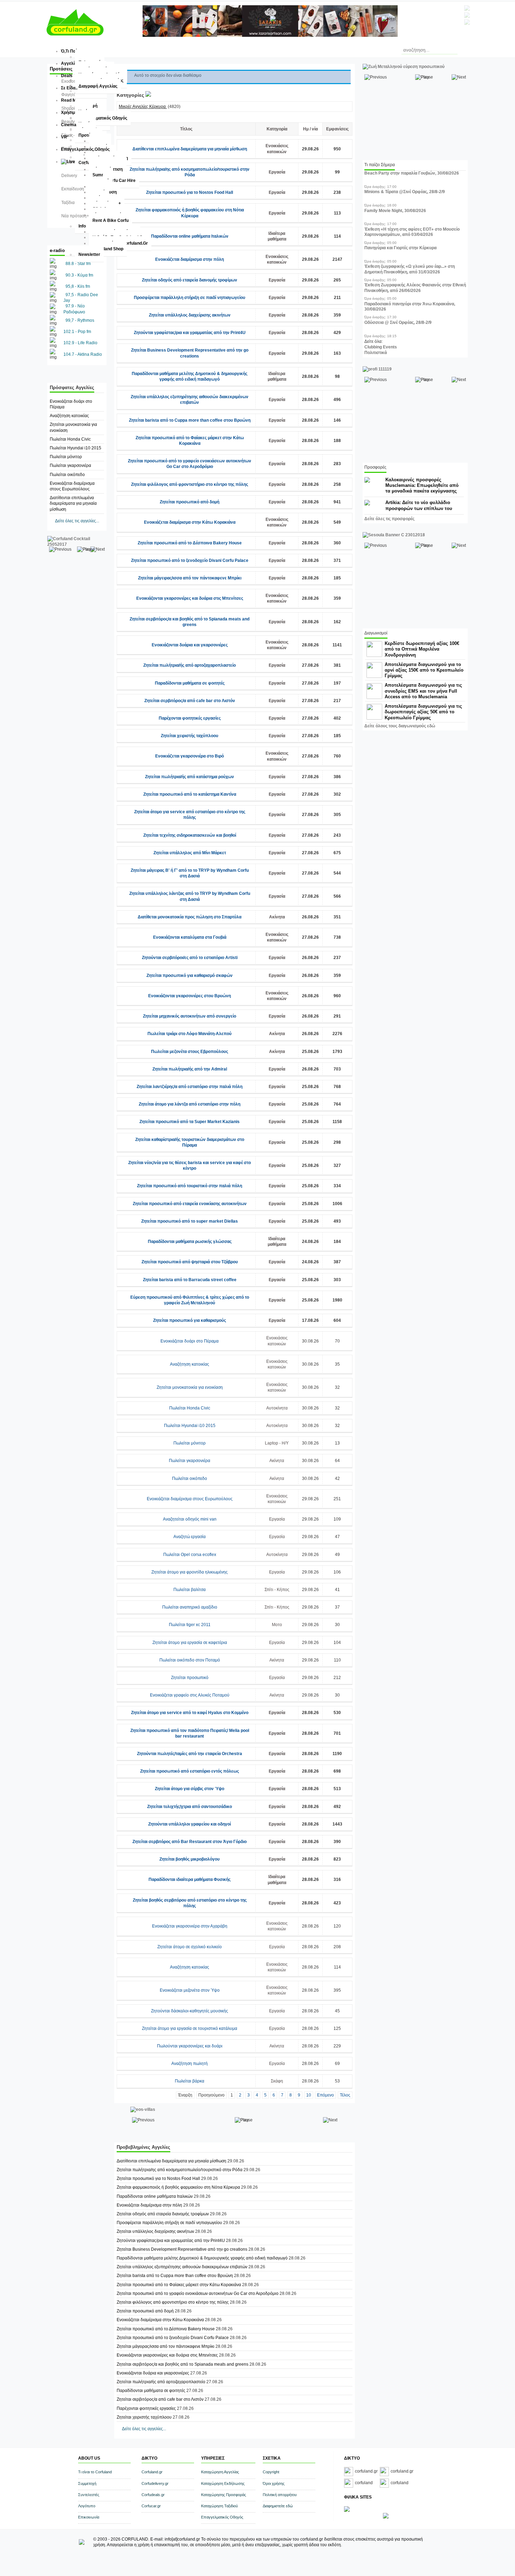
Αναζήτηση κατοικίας (69, 416)
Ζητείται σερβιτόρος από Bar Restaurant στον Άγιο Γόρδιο (190, 1842)
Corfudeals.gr (153, 2495)
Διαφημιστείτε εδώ (278, 2506)
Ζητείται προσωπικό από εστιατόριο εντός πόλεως (190, 1771)
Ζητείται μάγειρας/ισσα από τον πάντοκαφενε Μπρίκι (190, 578)
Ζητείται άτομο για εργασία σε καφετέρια (190, 1643)
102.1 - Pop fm (77, 332)
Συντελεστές (89, 2495)
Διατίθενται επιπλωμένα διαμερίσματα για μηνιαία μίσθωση (73, 503)
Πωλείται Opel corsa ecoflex (190, 1555)
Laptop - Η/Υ (277, 1443)
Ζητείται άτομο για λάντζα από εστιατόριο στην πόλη (190, 1104)
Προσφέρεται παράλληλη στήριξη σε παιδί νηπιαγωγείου (190, 298)
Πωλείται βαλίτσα (190, 1590)
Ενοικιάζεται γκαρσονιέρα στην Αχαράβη (190, 1926)
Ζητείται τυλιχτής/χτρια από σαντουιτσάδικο (190, 1807)
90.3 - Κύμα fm (79, 275)
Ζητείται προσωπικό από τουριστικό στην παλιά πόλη (190, 1186)
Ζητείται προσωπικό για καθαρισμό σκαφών (190, 976)
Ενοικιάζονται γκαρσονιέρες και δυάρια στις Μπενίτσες (190, 598)
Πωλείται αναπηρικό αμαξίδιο (190, 1607)
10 (309, 2095)
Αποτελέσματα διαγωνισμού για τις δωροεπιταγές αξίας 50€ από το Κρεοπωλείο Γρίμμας (423, 712)
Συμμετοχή (87, 2483)
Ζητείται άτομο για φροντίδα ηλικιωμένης (190, 1572)
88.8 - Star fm (78, 264)
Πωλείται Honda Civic (70, 439)
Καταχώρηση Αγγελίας (220, 2472)
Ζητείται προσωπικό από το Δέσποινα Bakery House (190, 543)
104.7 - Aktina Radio (83, 354)
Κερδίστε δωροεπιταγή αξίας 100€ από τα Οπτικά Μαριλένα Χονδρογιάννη (422, 649)
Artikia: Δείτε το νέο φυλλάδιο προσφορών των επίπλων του (419, 505)
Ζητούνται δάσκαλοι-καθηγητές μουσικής (190, 2011)
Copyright (271, 2472)
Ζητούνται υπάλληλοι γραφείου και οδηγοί (190, 1824)
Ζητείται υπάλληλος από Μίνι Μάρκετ (190, 853)
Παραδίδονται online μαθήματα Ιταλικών (190, 236)
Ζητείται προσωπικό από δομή (190, 502)
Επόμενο (325, 2095)
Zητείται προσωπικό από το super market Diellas (190, 1221)
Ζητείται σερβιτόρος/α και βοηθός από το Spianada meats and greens (183, 2364)
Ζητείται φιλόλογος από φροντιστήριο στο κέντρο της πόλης (190, 484)
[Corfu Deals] (386, 2517)
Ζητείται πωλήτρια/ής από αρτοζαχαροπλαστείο (190, 665)
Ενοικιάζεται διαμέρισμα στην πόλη (190, 259)
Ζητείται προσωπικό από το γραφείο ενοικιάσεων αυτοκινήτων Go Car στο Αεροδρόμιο (198, 2293)
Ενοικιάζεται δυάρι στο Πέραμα (190, 1341)
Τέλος (345, 2095)
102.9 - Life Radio (80, 343)
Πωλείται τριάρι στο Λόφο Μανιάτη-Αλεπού (190, 1034)
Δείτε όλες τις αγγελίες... (77, 521)
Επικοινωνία (89, 2517)
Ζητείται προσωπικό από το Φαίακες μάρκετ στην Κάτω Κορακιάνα (179, 2285)
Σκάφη (277, 2081)
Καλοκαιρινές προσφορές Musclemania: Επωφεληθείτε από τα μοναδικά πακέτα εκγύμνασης (422, 485)
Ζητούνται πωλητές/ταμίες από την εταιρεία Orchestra (190, 1754)
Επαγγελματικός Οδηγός (222, 2517)
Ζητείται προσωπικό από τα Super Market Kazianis (190, 1122)
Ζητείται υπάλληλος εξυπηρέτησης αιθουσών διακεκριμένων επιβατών (182, 2267)
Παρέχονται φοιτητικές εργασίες (190, 718)
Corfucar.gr (151, 2506)
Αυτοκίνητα (277, 1408)
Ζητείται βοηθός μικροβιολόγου (190, 1859)
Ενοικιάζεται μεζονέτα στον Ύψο (190, 1990)
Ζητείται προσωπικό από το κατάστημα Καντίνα (190, 794)
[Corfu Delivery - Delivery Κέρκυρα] (347, 2510)
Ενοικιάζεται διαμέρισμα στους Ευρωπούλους (190, 1499)
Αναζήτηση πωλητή (190, 2064)
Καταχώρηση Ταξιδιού (219, 2506)
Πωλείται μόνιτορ (66, 457)
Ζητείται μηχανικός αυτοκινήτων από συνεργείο (190, 1016)
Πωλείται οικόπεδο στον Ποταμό (190, 1660)
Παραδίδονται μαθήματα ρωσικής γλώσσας (190, 1242)
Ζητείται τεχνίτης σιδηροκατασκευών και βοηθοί (190, 835)
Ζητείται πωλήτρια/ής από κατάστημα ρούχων (190, 777)
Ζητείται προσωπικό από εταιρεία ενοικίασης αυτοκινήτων (190, 1204)
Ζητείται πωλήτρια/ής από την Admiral (190, 1069)
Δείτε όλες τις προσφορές (389, 519)
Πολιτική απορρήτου (280, 2495)
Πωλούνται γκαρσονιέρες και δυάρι (190, 2046)
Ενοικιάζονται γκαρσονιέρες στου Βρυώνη (190, 996)
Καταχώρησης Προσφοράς (224, 2495)
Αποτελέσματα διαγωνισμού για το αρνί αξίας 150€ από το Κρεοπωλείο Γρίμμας (424, 670)
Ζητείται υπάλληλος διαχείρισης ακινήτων (190, 315)
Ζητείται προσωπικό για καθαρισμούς (190, 1320)
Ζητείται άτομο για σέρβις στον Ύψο (190, 1789)
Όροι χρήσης (274, 2483)
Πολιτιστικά (376, 353)
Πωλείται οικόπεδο (67, 475)
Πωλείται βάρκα (190, 2081)
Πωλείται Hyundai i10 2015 (75, 448)
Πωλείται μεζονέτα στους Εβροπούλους (190, 1052)
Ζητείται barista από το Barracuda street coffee (190, 1280)
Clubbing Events (381, 347)
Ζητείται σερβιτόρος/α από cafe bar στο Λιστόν (190, 701)
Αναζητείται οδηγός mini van (190, 1519)
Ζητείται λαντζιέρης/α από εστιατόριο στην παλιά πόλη (190, 1087)
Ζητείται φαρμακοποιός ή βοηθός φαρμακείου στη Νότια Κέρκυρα (178, 2187)
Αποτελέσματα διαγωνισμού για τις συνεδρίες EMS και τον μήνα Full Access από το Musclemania (423, 691)
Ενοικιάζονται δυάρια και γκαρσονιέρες (190, 645)
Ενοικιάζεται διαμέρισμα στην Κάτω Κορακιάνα (190, 522)
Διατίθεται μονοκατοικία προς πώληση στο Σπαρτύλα (190, 917)
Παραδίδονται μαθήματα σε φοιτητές (190, 683)
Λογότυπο (87, 2506)
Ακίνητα (277, 917)
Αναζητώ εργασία (190, 1537)
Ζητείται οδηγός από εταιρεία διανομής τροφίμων (190, 280)
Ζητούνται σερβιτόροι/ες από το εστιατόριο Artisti (190, 958)
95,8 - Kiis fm (78, 286)
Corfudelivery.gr (155, 2483)
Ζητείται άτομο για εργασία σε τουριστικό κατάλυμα (190, 2028)
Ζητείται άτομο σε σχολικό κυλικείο (190, 1947)
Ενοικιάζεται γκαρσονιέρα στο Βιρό (190, 756)
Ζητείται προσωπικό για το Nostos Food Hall (190, 192)
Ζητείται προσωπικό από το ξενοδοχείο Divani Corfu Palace (190, 560)
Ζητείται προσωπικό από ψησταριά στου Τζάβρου (190, 1262)
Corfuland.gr (152, 2472)
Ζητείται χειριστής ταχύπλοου (190, 736)
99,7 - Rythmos (80, 320)
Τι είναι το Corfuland (95, 2472)
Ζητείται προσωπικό (190, 1678)
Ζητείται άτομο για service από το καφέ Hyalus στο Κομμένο (190, 1713)
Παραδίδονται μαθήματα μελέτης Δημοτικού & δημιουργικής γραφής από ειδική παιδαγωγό (202, 2258)
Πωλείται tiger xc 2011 (190, 1625)
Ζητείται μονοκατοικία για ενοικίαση (190, 1387)
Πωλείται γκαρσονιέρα (70, 465)
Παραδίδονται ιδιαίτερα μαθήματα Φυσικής (190, 1880)
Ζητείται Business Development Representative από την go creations (182, 2249)
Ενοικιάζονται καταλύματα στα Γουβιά (190, 937)
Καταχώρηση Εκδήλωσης (223, 2483)
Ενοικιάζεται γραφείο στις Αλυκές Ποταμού (190, 1695)
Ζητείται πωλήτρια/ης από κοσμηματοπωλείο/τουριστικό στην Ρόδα (180, 2170)
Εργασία (277, 172)
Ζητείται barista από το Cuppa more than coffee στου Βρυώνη (190, 420)
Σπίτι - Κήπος (277, 1590)
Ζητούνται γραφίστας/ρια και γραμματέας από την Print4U (190, 333)
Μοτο (277, 1625)
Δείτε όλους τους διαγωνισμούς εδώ (400, 726)
